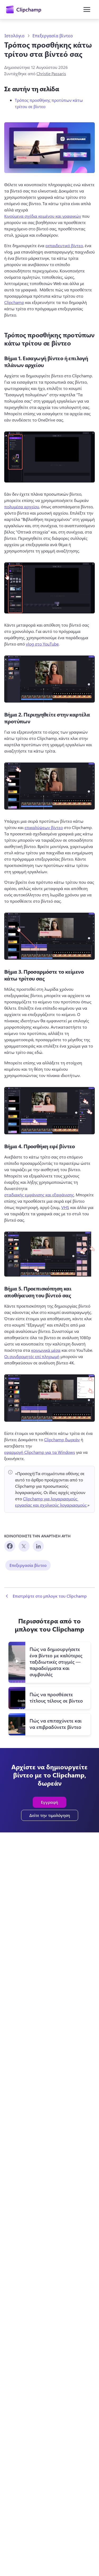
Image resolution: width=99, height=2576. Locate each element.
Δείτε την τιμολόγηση (50, 1815)
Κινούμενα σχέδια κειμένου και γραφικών (43, 216)
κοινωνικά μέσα (46, 1350)
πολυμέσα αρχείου (22, 507)
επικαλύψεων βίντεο (44, 827)
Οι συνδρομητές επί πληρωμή (32, 1356)
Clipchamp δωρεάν (62, 1439)
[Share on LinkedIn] (38, 1546)
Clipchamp (14, 302)
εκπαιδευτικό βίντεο (64, 245)
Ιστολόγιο (15, 36)
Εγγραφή (49, 1802)
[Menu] (87, 9)
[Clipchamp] (24, 9)
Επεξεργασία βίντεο (53, 36)
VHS (65, 1207)
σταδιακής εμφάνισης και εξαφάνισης (39, 1195)
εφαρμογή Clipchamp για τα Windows (40, 1452)
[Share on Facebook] (10, 1546)
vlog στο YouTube (42, 644)
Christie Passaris (51, 73)
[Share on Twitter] (24, 1546)
